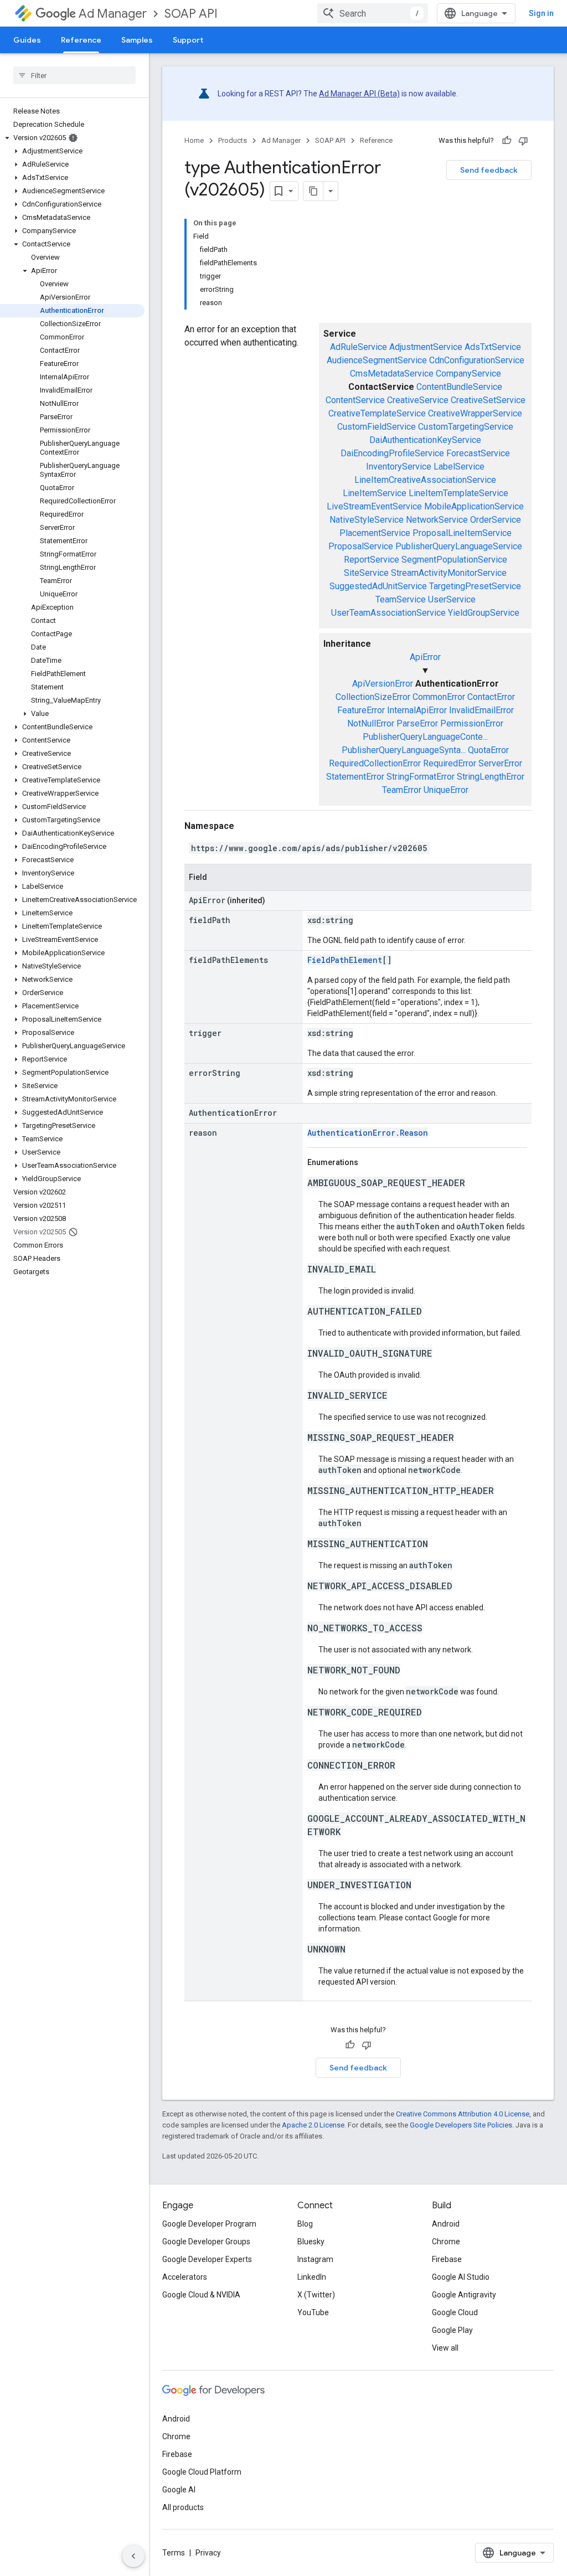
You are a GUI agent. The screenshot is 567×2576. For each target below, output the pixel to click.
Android (446, 2224)
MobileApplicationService (474, 506)
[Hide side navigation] (133, 2556)
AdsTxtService (493, 347)
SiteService (366, 573)
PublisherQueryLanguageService (459, 546)
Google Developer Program (209, 2224)
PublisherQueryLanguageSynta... (404, 750)
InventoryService (399, 467)
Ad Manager (113, 14)
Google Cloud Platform (202, 2472)
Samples (137, 40)
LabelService (459, 467)
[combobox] (373, 13)
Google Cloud (455, 2312)
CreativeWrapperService (475, 413)
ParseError (417, 723)
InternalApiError (417, 710)
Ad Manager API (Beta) (359, 94)
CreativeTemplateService (377, 413)
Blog (305, 2224)
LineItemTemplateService (458, 493)
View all (445, 2348)
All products (183, 2507)
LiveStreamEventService (374, 506)
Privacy (208, 2553)
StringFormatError (421, 777)
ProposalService (361, 546)
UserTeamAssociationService (388, 613)
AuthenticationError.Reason (368, 1133)
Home (194, 140)
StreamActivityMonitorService (449, 573)
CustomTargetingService (466, 427)
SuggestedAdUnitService (378, 586)
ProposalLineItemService (462, 533)
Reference (81, 40)
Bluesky (311, 2242)
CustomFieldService (377, 427)
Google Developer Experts (207, 2259)
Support (188, 40)
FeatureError (361, 710)
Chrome (446, 2242)
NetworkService (437, 520)
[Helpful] (507, 141)
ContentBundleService (459, 387)
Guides (27, 40)
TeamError (402, 790)
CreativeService (418, 400)
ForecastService (478, 453)
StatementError (355, 777)
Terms (174, 2553)
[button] (72, 138)
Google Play (452, 2330)
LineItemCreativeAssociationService (425, 480)
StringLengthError (491, 777)
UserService (452, 599)
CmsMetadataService (392, 373)
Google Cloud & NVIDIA (201, 2295)
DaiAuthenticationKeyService (425, 440)
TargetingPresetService (475, 586)
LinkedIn (312, 2277)
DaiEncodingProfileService (392, 453)
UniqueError (446, 790)
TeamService (401, 599)
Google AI (179, 2490)
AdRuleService (359, 347)
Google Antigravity (464, 2295)
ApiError (425, 657)
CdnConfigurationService (477, 360)
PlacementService (375, 533)
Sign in (541, 13)
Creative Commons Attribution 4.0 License (463, 2114)
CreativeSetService (488, 400)
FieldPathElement (345, 960)
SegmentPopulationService (454, 560)
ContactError (491, 697)
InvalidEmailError (481, 710)
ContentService (355, 400)
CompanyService (468, 373)
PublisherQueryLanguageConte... (425, 737)
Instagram (315, 2259)
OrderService (496, 520)
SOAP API (191, 14)
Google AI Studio (461, 2277)
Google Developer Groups (206, 2242)
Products (233, 140)
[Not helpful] (523, 141)
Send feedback (489, 170)
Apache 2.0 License (313, 2125)
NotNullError (371, 723)
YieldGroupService (484, 613)
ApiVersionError (383, 684)
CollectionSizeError (373, 697)
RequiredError (450, 763)
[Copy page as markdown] (313, 191)
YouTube (313, 2312)
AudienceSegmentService (377, 360)
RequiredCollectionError (375, 763)
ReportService (372, 560)
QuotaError (488, 750)
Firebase (447, 2259)
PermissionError (472, 723)
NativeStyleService (367, 520)
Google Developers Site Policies (461, 2125)
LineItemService (375, 493)
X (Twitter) (316, 2295)
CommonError (439, 697)
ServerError (500, 763)
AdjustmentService (426, 347)
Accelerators (185, 2277)
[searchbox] (74, 75)
